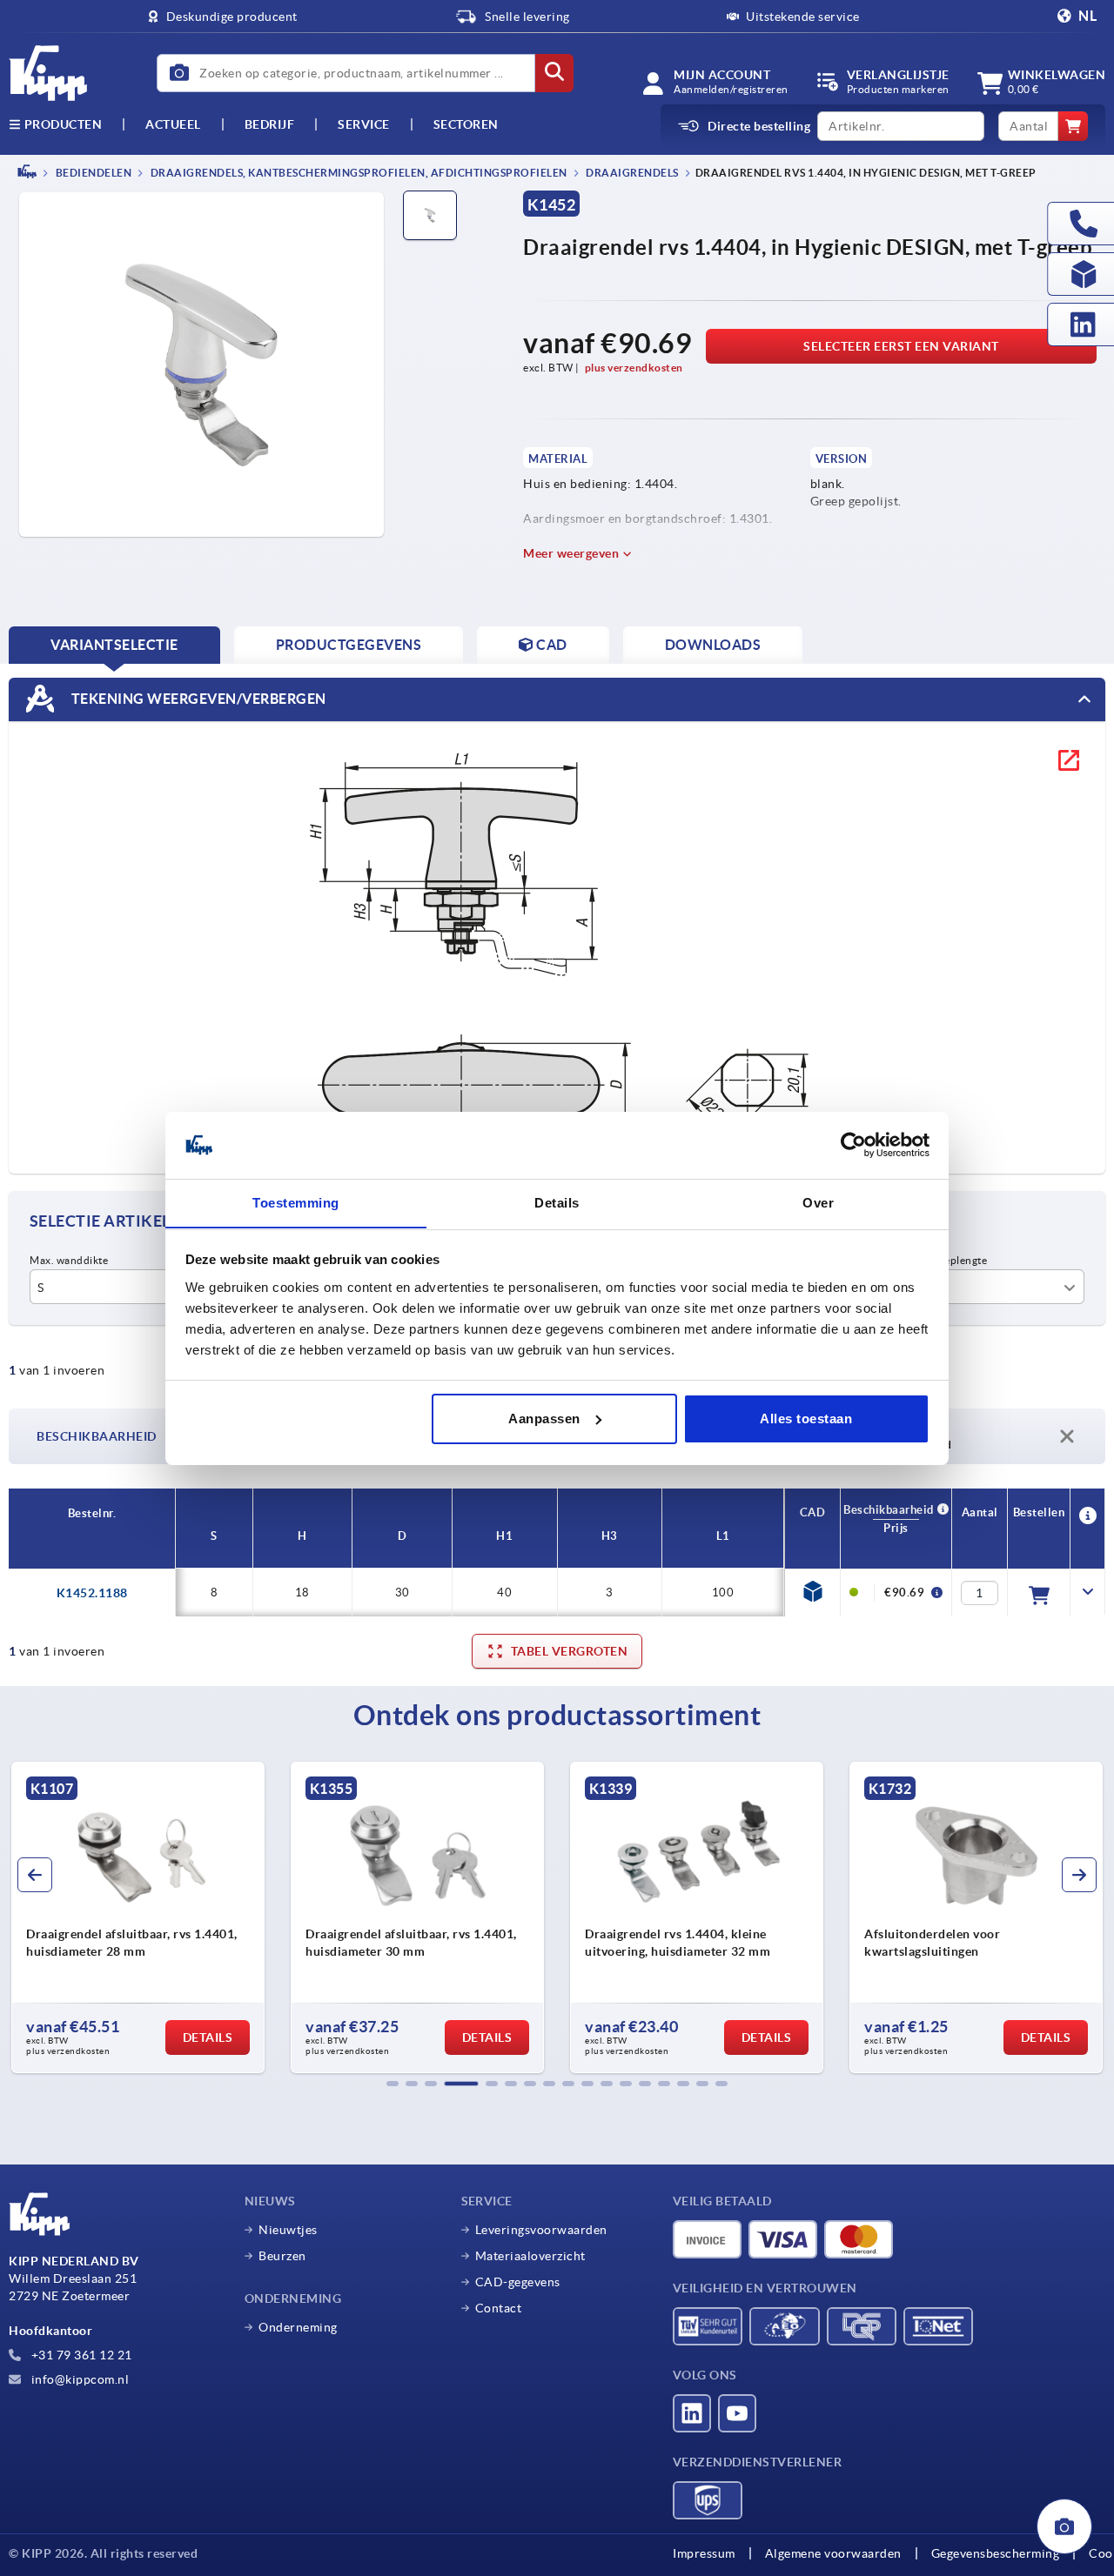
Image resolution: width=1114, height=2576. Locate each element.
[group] (144, 1917)
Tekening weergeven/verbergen (197, 698)
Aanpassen (544, 1418)
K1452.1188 (92, 1593)
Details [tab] (557, 1202)
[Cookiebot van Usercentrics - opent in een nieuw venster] (853, 1145)
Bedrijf (270, 124)
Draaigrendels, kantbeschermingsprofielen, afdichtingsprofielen (358, 173)
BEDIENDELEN (92, 173)
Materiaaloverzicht (530, 2256)
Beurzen (282, 2256)
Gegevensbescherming (996, 2553)
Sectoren (466, 124)
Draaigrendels (631, 173)
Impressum (704, 2553)
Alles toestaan (806, 1418)
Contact (499, 2308)
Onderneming (298, 2327)
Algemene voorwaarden (833, 2553)
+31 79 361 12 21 (80, 2355)
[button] (393, 2084)
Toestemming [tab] (296, 1202)
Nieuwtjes (288, 2230)
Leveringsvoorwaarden (541, 2230)
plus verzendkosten (634, 368)
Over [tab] (818, 1202)
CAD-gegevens (518, 2282)
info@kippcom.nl (78, 2379)
